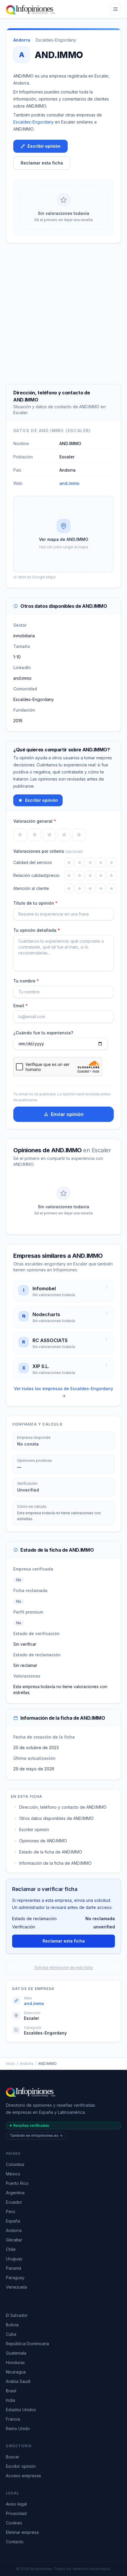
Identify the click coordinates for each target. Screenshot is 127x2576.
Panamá (14, 2268)
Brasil (11, 2391)
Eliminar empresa (22, 2532)
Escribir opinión (44, 146)
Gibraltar (14, 2240)
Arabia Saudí (18, 2381)
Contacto (15, 2542)
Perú (10, 2212)
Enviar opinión (67, 1114)
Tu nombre (26, 981)
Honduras (15, 2362)
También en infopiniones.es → (36, 2135)
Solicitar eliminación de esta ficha (64, 1967)
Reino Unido (18, 2428)
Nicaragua (16, 2372)
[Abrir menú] (115, 9)
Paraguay (15, 2278)
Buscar (13, 2457)
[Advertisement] (63, 314)
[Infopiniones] (31, 9)
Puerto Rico (17, 2183)
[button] (63, 534)
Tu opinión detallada (37, 930)
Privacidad (16, 2513)
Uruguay (14, 2259)
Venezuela (16, 2287)
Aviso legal (16, 2504)
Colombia (15, 2164)
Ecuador (14, 2202)
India (10, 2400)
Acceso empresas (23, 2476)
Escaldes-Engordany (56, 40)
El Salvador (17, 2315)
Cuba (11, 2334)
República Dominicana (27, 2344)
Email (21, 1006)
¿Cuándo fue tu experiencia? (43, 1033)
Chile (11, 2249)
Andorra (27, 2064)
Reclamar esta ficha (42, 163)
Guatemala (16, 2353)
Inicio (10, 2064)
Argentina (15, 2193)
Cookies (14, 2523)
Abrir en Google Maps (37, 577)
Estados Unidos (21, 2410)
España (13, 2221)
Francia (13, 2419)
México (13, 2174)
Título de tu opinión (35, 903)
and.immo (69, 483)
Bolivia (12, 2325)
